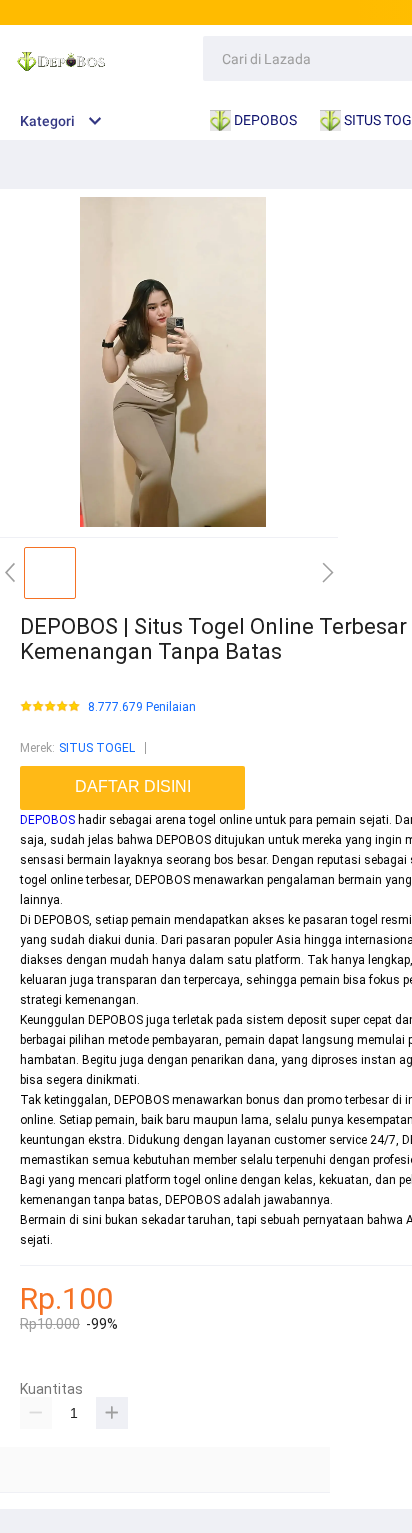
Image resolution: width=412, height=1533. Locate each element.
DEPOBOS (47, 820)
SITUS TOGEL (97, 748)
